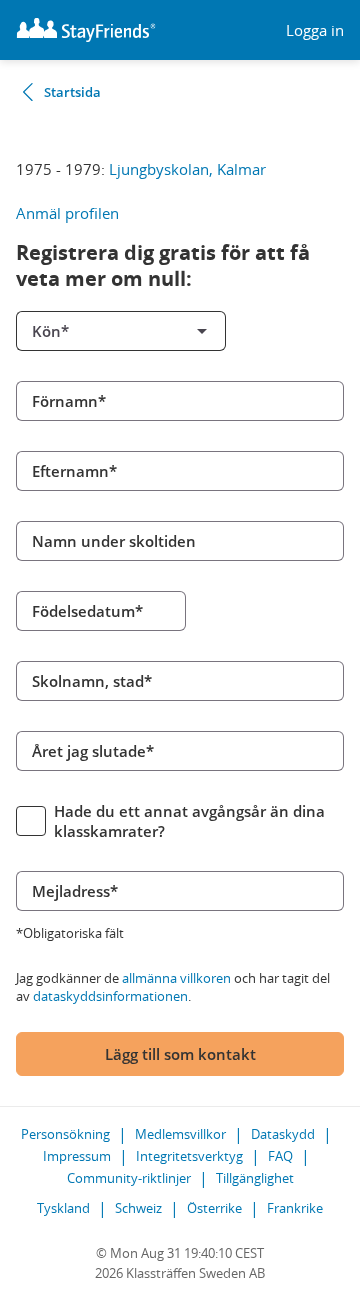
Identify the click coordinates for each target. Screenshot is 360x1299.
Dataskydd (283, 1134)
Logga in (315, 30)
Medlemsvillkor (180, 1134)
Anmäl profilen (67, 213)
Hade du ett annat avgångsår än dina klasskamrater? (189, 821)
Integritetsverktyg (189, 1156)
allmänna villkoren (176, 978)
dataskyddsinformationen (110, 996)
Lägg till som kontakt (180, 1054)
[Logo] (86, 30)
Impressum (77, 1156)
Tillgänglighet (255, 1178)
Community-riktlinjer (129, 1178)
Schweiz (138, 1208)
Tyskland (63, 1208)
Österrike (214, 1208)
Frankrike (295, 1208)
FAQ (280, 1156)
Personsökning (65, 1134)
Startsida (72, 92)
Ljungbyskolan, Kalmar (187, 169)
